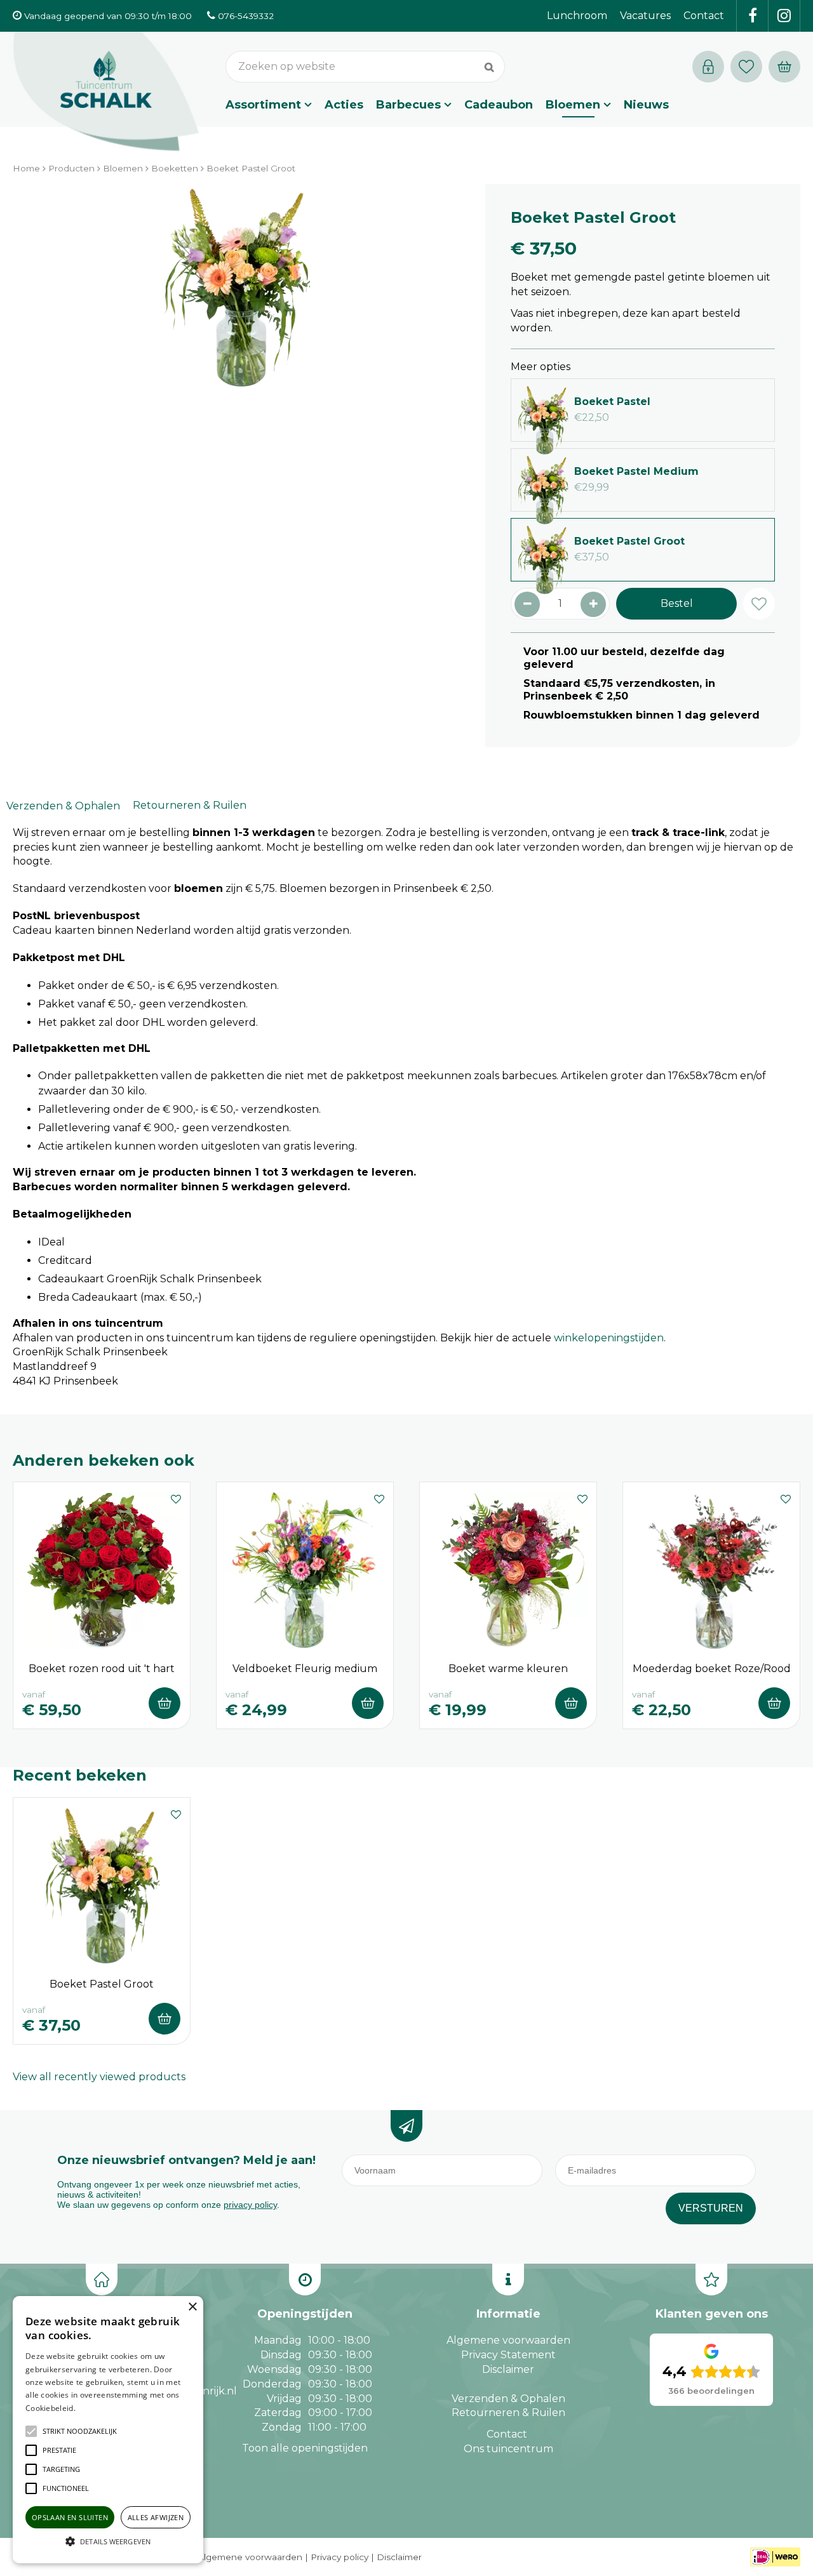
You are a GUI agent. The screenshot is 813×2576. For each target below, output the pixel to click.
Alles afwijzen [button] (156, 2517)
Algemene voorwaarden (508, 2340)
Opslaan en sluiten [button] (70, 2517)
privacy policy (250, 2205)
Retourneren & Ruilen (190, 805)
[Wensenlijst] (746, 67)
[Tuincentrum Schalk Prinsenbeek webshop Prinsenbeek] (106, 92)
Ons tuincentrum (508, 2449)
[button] (80, 2431)
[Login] (708, 67)
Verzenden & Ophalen (63, 806)
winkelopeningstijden (609, 1338)
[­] (753, 16)
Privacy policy (339, 2557)
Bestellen (165, 1703)
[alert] (108, 2430)
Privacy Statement (508, 2355)
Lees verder (97, 2408)
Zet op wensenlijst (176, 1497)
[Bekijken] (784, 67)
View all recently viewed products (99, 2077)
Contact (507, 2434)
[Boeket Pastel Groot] (236, 327)
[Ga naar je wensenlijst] (749, 67)
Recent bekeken (80, 1775)
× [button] (192, 2307)
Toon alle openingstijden (305, 2448)
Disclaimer (508, 2369)
